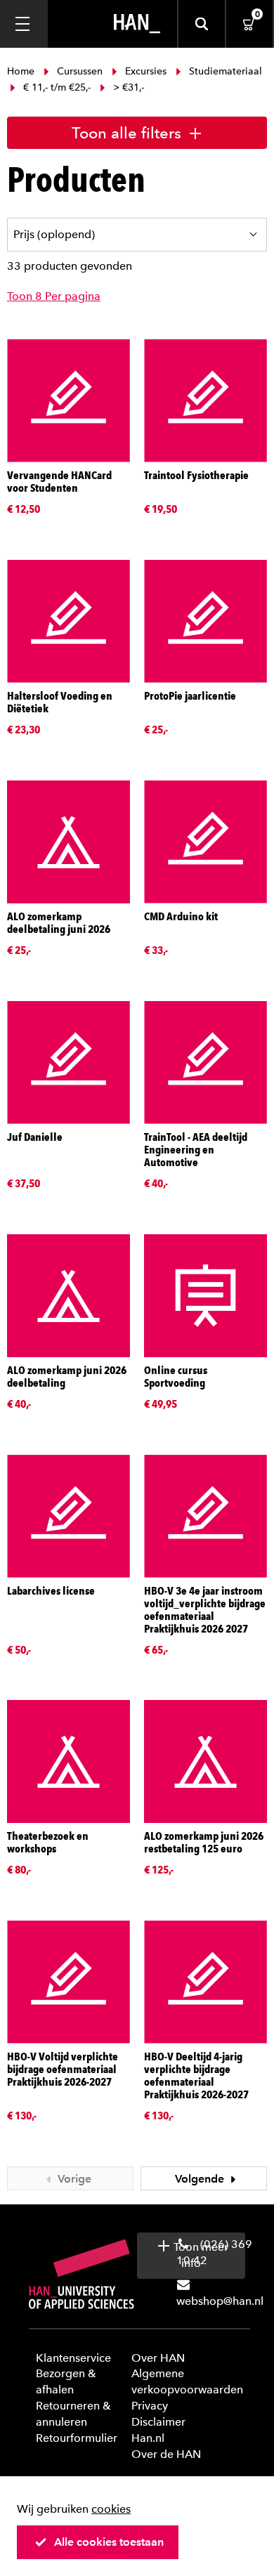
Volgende (201, 2179)
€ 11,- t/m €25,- (57, 87)
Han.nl (148, 2438)
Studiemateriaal (224, 71)
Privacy (150, 2406)
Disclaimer (158, 2422)
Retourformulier (77, 2438)
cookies (111, 2509)
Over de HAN (166, 2454)
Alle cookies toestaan (109, 2542)
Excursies (146, 71)
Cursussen (80, 71)
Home (22, 71)
